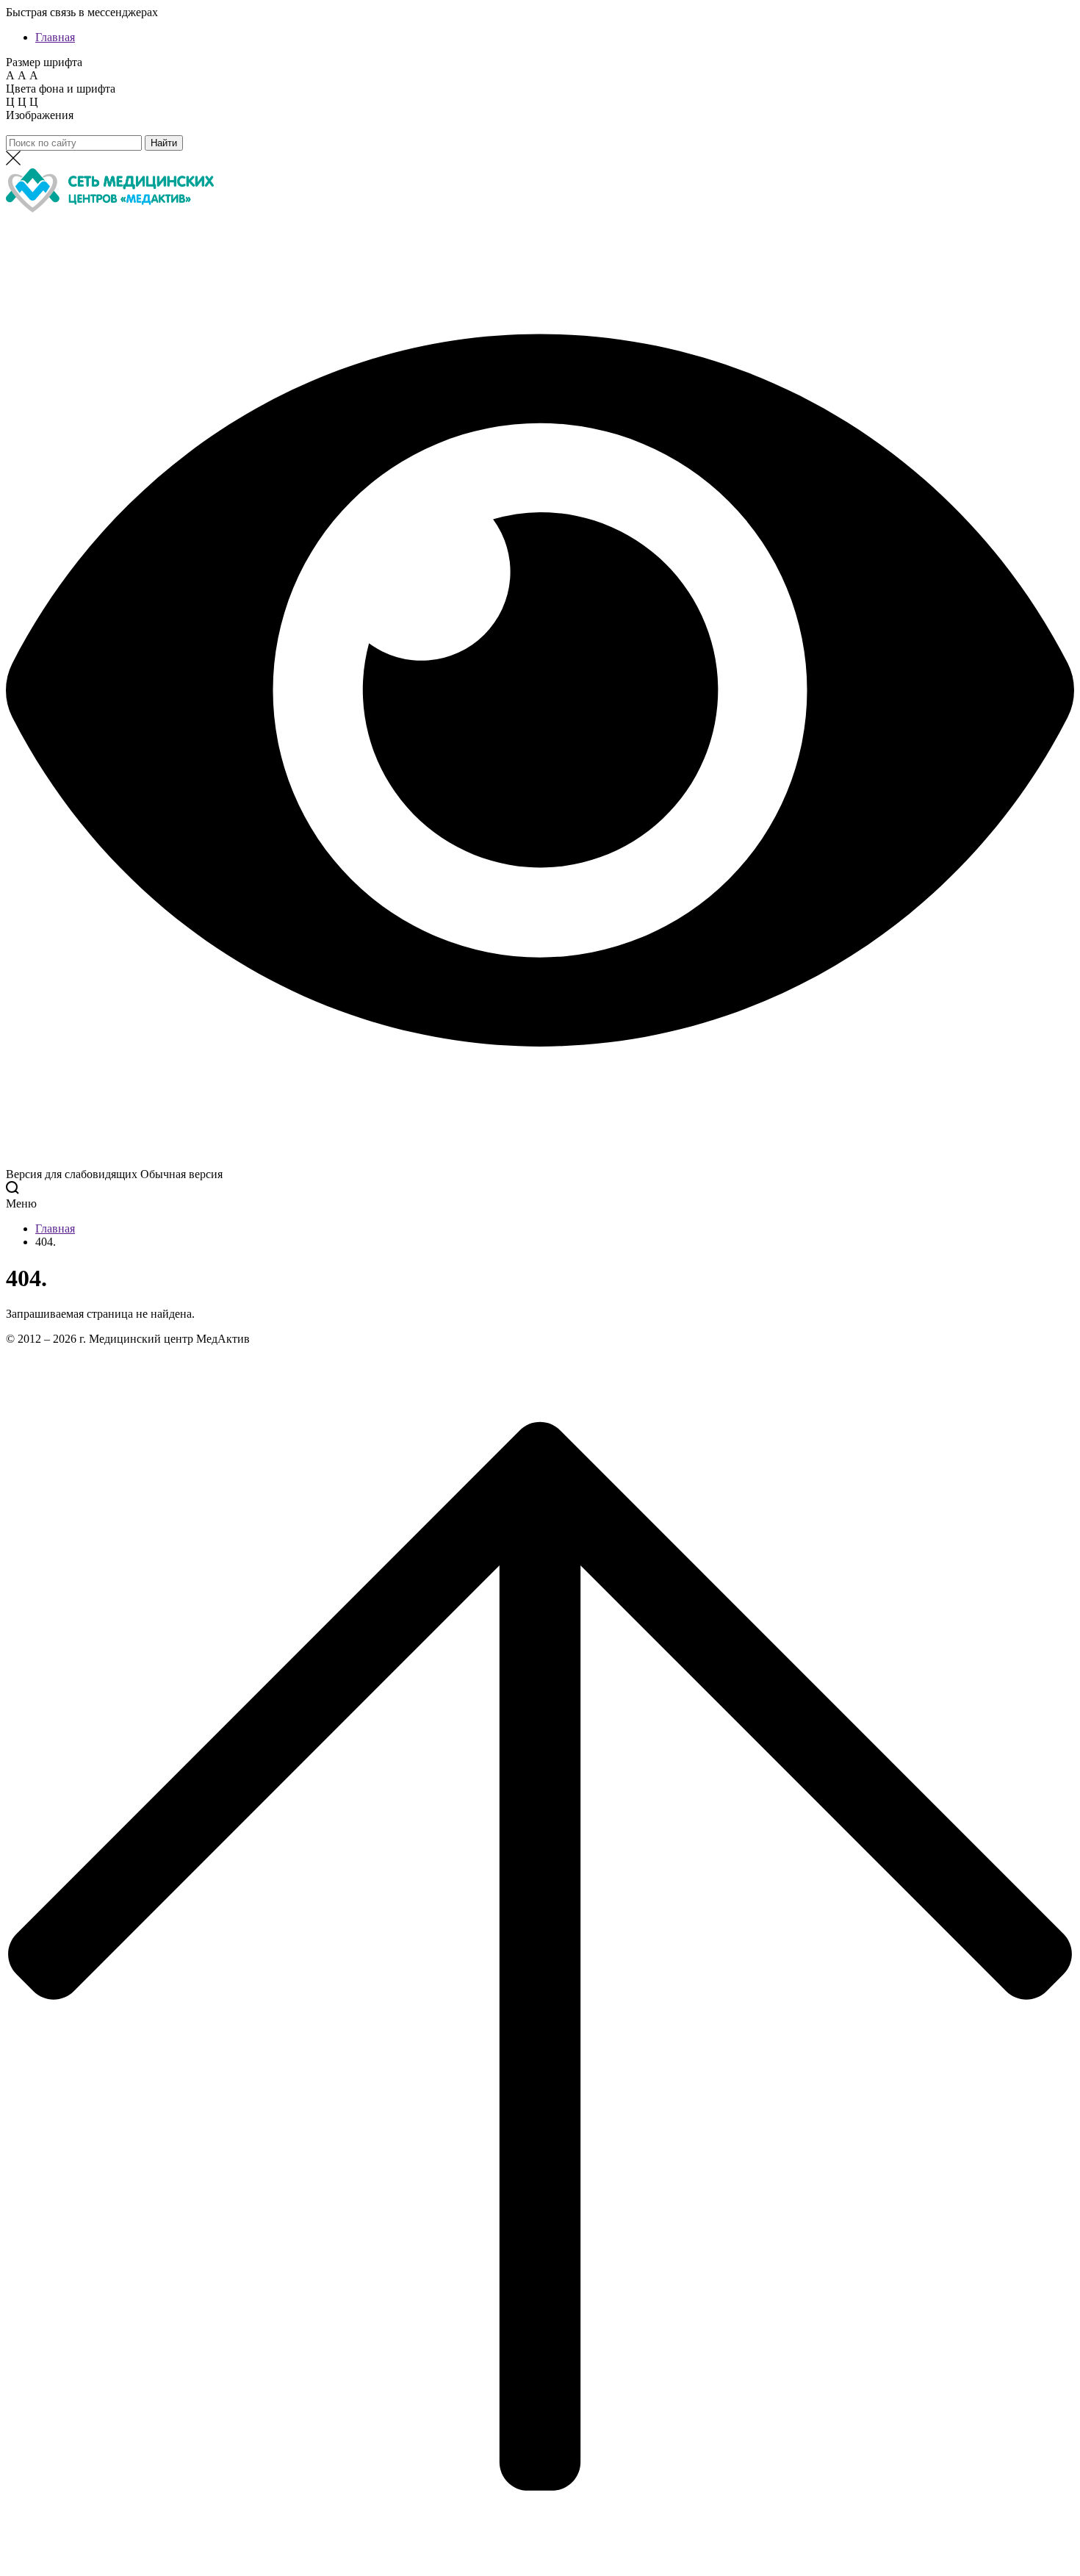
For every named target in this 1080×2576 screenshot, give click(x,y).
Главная (55, 37)
